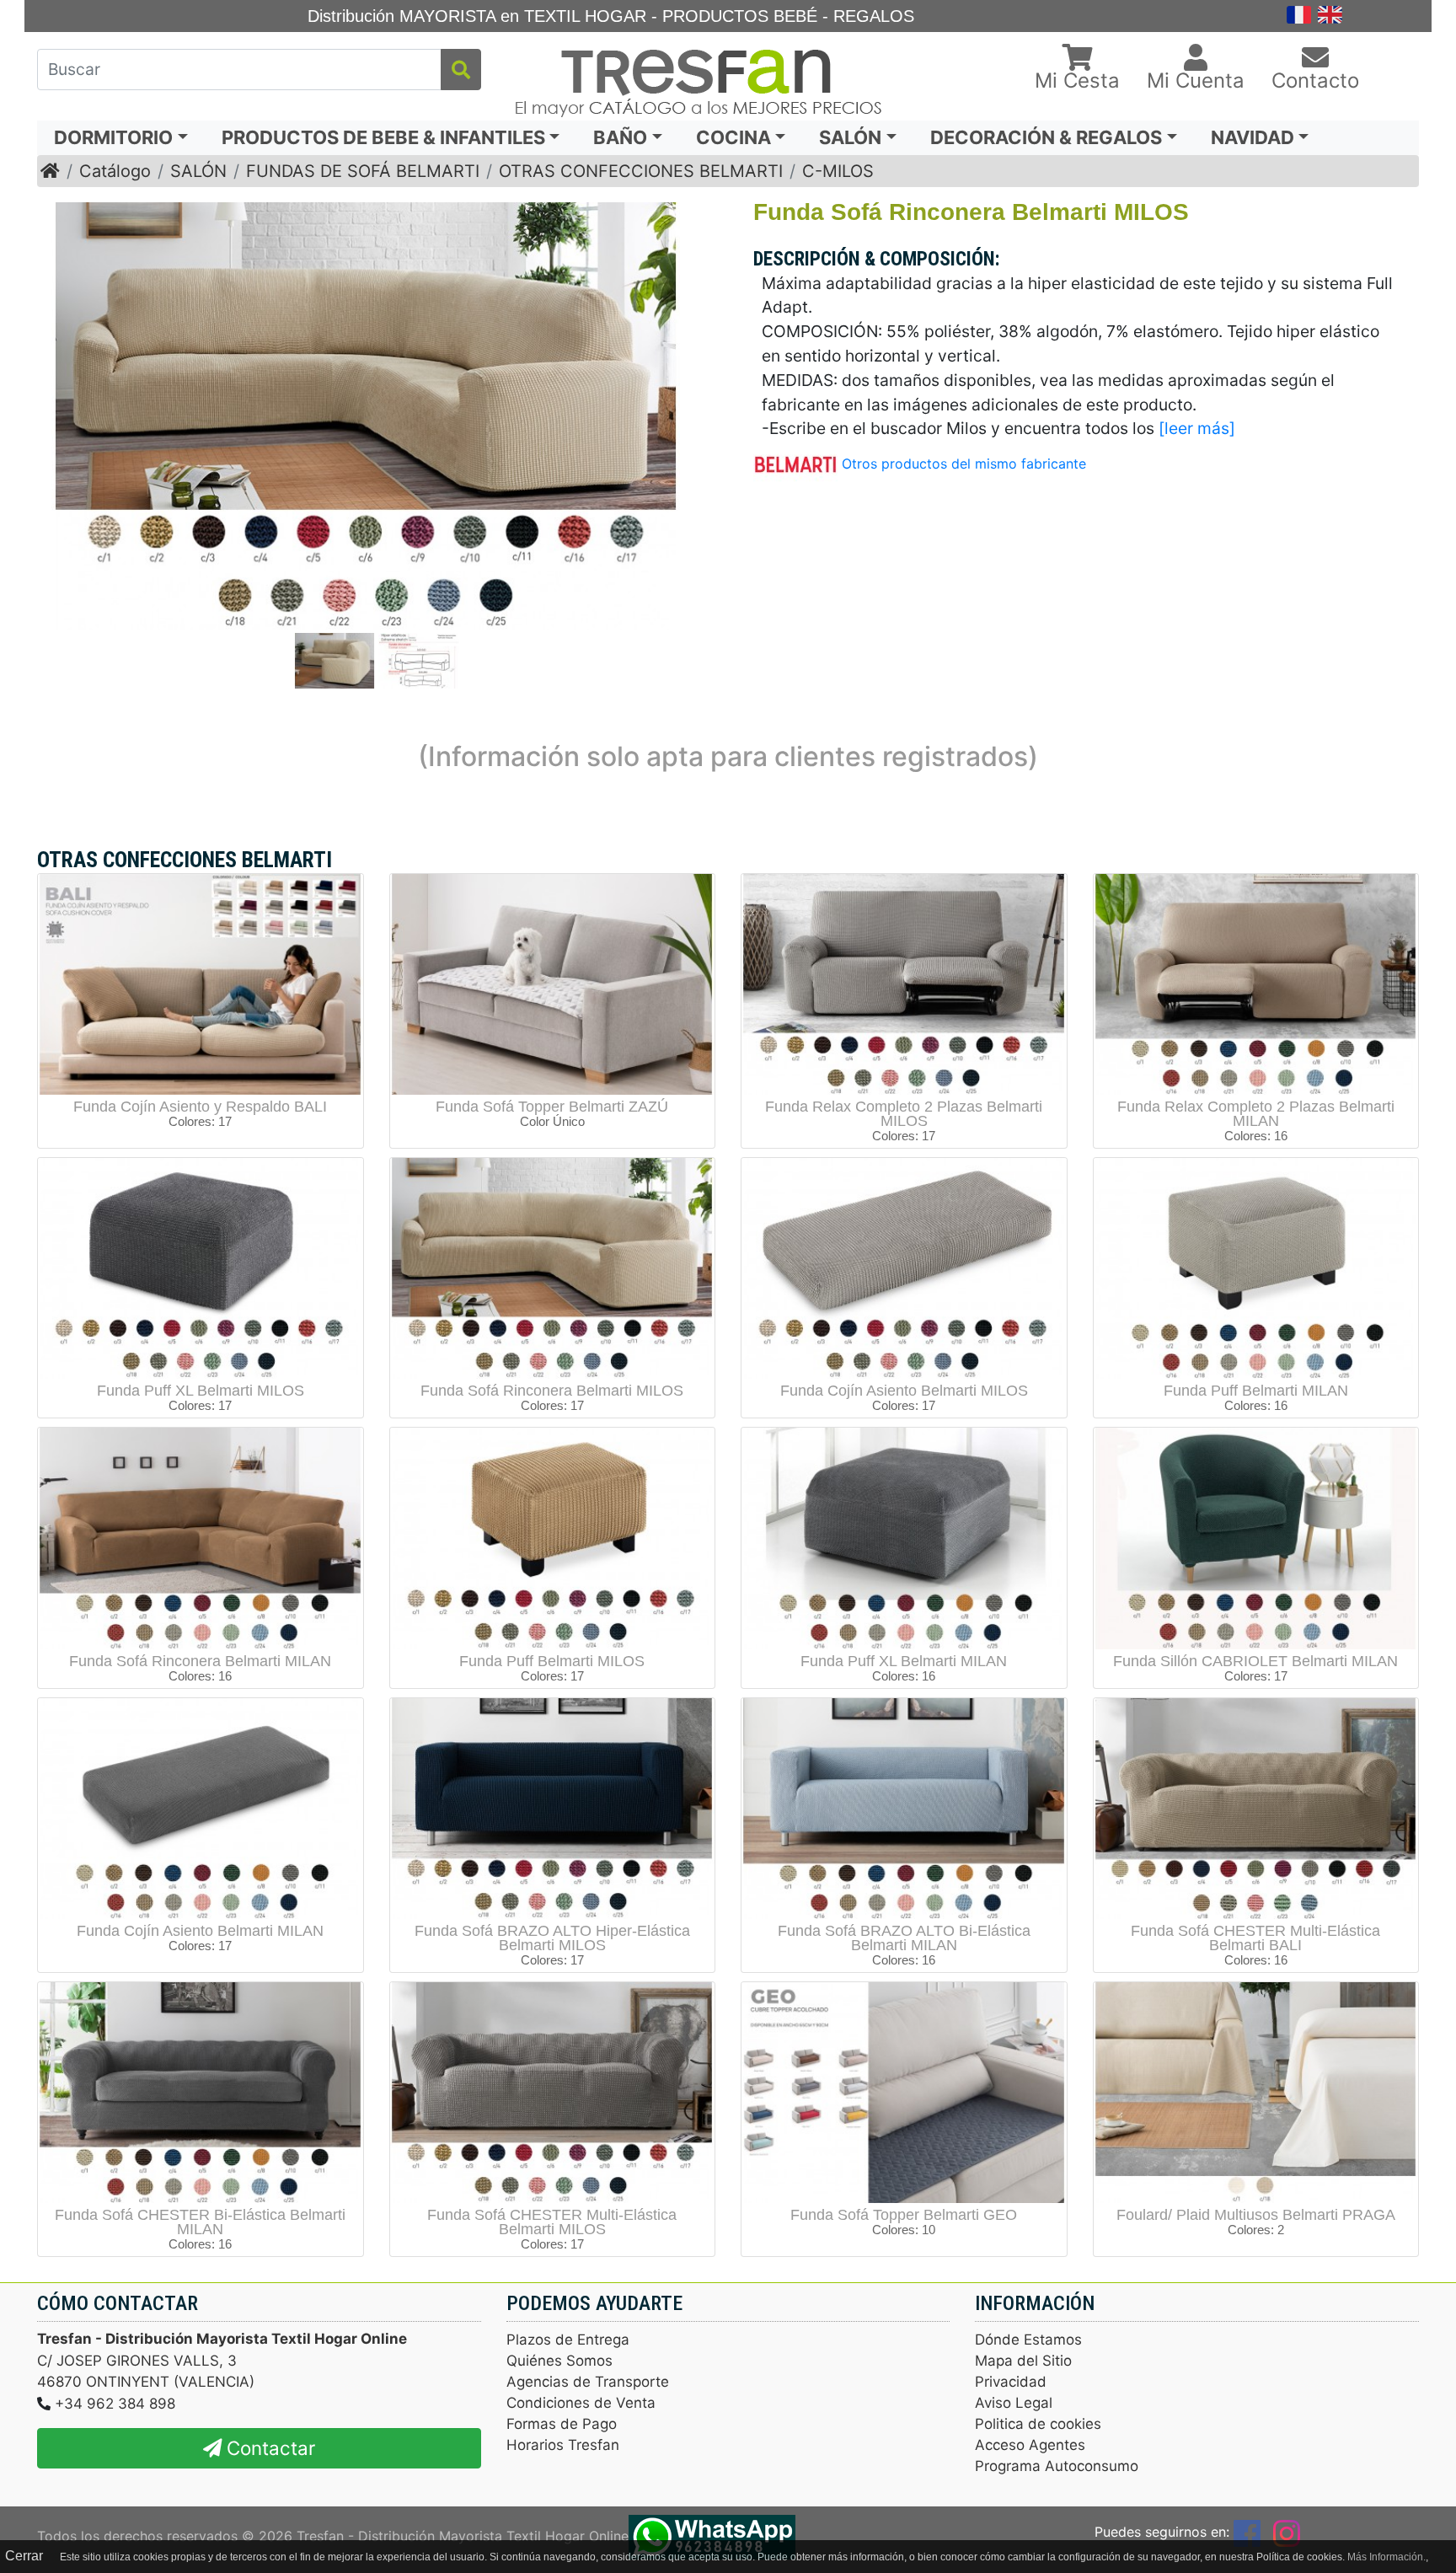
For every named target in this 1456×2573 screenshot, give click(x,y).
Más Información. (1386, 2557)
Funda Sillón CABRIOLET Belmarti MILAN (1255, 1661)
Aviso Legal (1014, 2403)
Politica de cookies (1038, 2424)
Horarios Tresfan (563, 2445)
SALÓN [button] (850, 137)
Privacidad (1011, 2382)
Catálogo (115, 171)
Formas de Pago (562, 2424)
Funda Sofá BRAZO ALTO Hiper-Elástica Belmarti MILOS (552, 1938)
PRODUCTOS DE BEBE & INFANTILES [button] (383, 137)
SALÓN (198, 171)
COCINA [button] (733, 137)
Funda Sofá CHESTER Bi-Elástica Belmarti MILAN (200, 2222)
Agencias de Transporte (588, 2382)
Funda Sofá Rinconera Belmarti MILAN (200, 1661)
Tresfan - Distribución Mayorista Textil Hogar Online (463, 2536)
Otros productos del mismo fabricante (964, 464)
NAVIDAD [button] (1253, 137)
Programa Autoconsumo (1057, 2466)
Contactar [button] (268, 2448)
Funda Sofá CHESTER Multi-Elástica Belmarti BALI (1255, 1938)
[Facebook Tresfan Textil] (1247, 2532)
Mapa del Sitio (1023, 2361)
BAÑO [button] (620, 137)
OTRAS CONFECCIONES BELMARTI (641, 171)
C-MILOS (838, 171)
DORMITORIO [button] (113, 137)
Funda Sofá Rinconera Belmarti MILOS (552, 1391)
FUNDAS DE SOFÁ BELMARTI (363, 171)
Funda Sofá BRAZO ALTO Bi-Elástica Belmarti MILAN (904, 1938)
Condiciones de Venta (581, 2403)
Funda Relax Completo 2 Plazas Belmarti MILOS (904, 1114)
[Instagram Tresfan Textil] (1287, 2532)
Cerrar (24, 2556)
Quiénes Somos (559, 2361)
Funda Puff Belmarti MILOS (552, 1661)
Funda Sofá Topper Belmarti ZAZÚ (552, 1107)
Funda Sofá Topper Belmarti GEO (904, 2215)
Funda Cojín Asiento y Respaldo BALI (200, 1107)
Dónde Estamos (1028, 2340)
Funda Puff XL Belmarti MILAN (904, 1661)
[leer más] (1197, 428)
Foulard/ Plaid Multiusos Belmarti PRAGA (1256, 2215)
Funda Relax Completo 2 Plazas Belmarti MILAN (1256, 1114)
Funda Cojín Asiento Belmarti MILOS (904, 1391)
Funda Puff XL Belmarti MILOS (201, 1391)
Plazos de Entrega (568, 2340)
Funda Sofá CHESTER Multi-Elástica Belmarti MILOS (552, 2222)
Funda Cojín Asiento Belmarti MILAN (200, 1931)
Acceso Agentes (1030, 2445)
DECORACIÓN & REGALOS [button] (1046, 137)
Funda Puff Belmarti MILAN (1256, 1391)
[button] (1077, 69)
